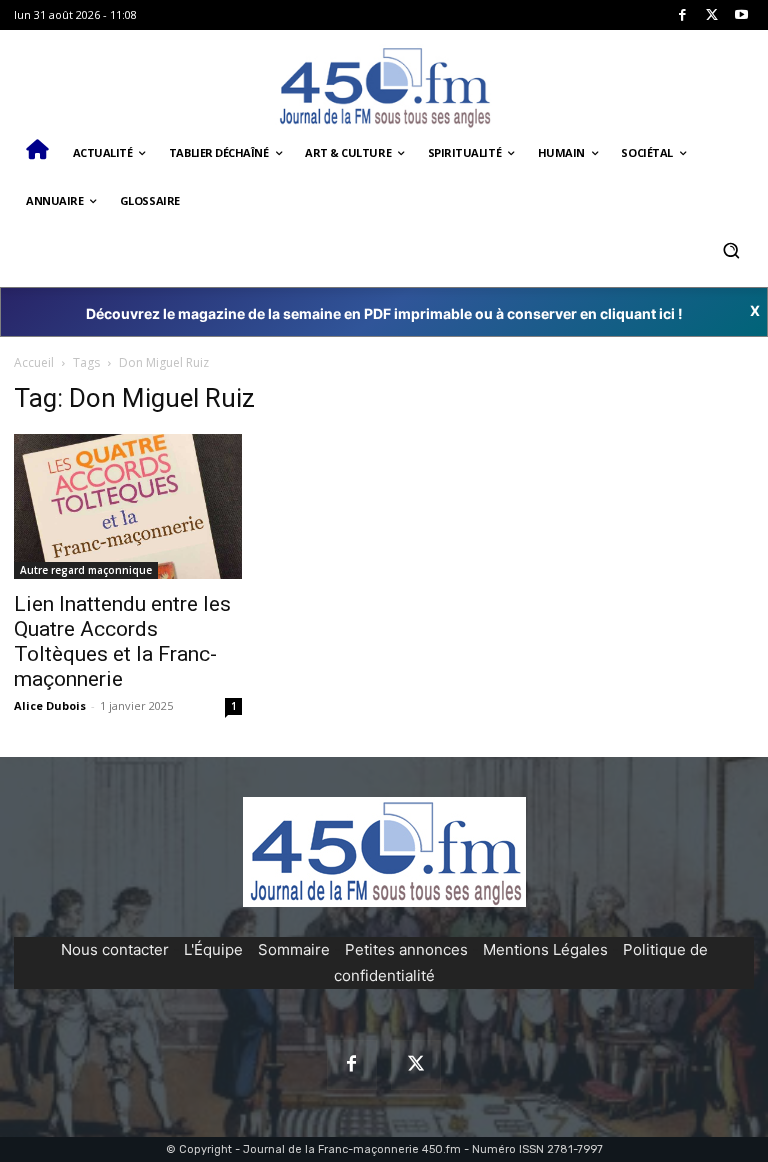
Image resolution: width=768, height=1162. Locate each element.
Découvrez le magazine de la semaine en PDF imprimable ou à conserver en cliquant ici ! (384, 313)
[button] (730, 249)
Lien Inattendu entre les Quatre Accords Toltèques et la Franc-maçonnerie (122, 641)
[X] (712, 15)
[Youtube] (741, 15)
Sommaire (294, 949)
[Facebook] (682, 15)
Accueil (34, 362)
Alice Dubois (50, 705)
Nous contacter (115, 949)
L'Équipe (213, 949)
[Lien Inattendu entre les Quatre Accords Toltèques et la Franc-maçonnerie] (128, 506)
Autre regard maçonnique (86, 570)
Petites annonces (406, 949)
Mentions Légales (545, 949)
